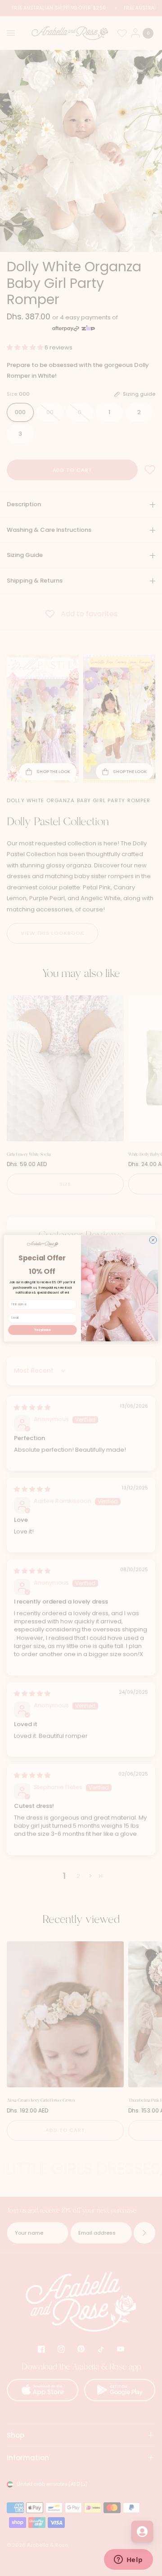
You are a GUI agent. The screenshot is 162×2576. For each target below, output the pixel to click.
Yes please (42, 1330)
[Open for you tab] (142, 2532)
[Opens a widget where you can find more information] (128, 2560)
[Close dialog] (153, 1239)
